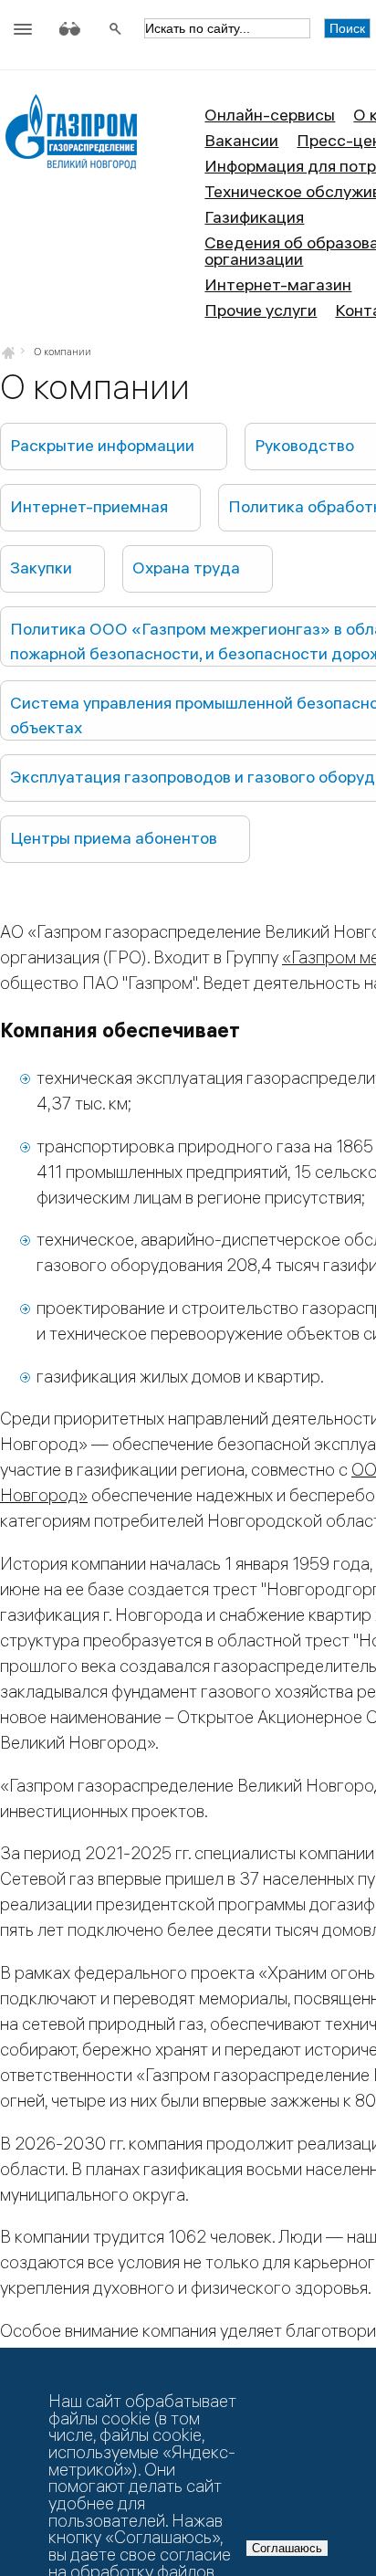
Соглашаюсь (287, 2548)
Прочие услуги (261, 310)
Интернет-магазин (278, 284)
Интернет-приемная (89, 506)
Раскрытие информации (102, 445)
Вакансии (241, 140)
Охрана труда (186, 568)
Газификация (254, 217)
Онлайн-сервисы (270, 115)
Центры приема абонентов (114, 838)
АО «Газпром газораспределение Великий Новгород (71, 139)
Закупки (41, 568)
